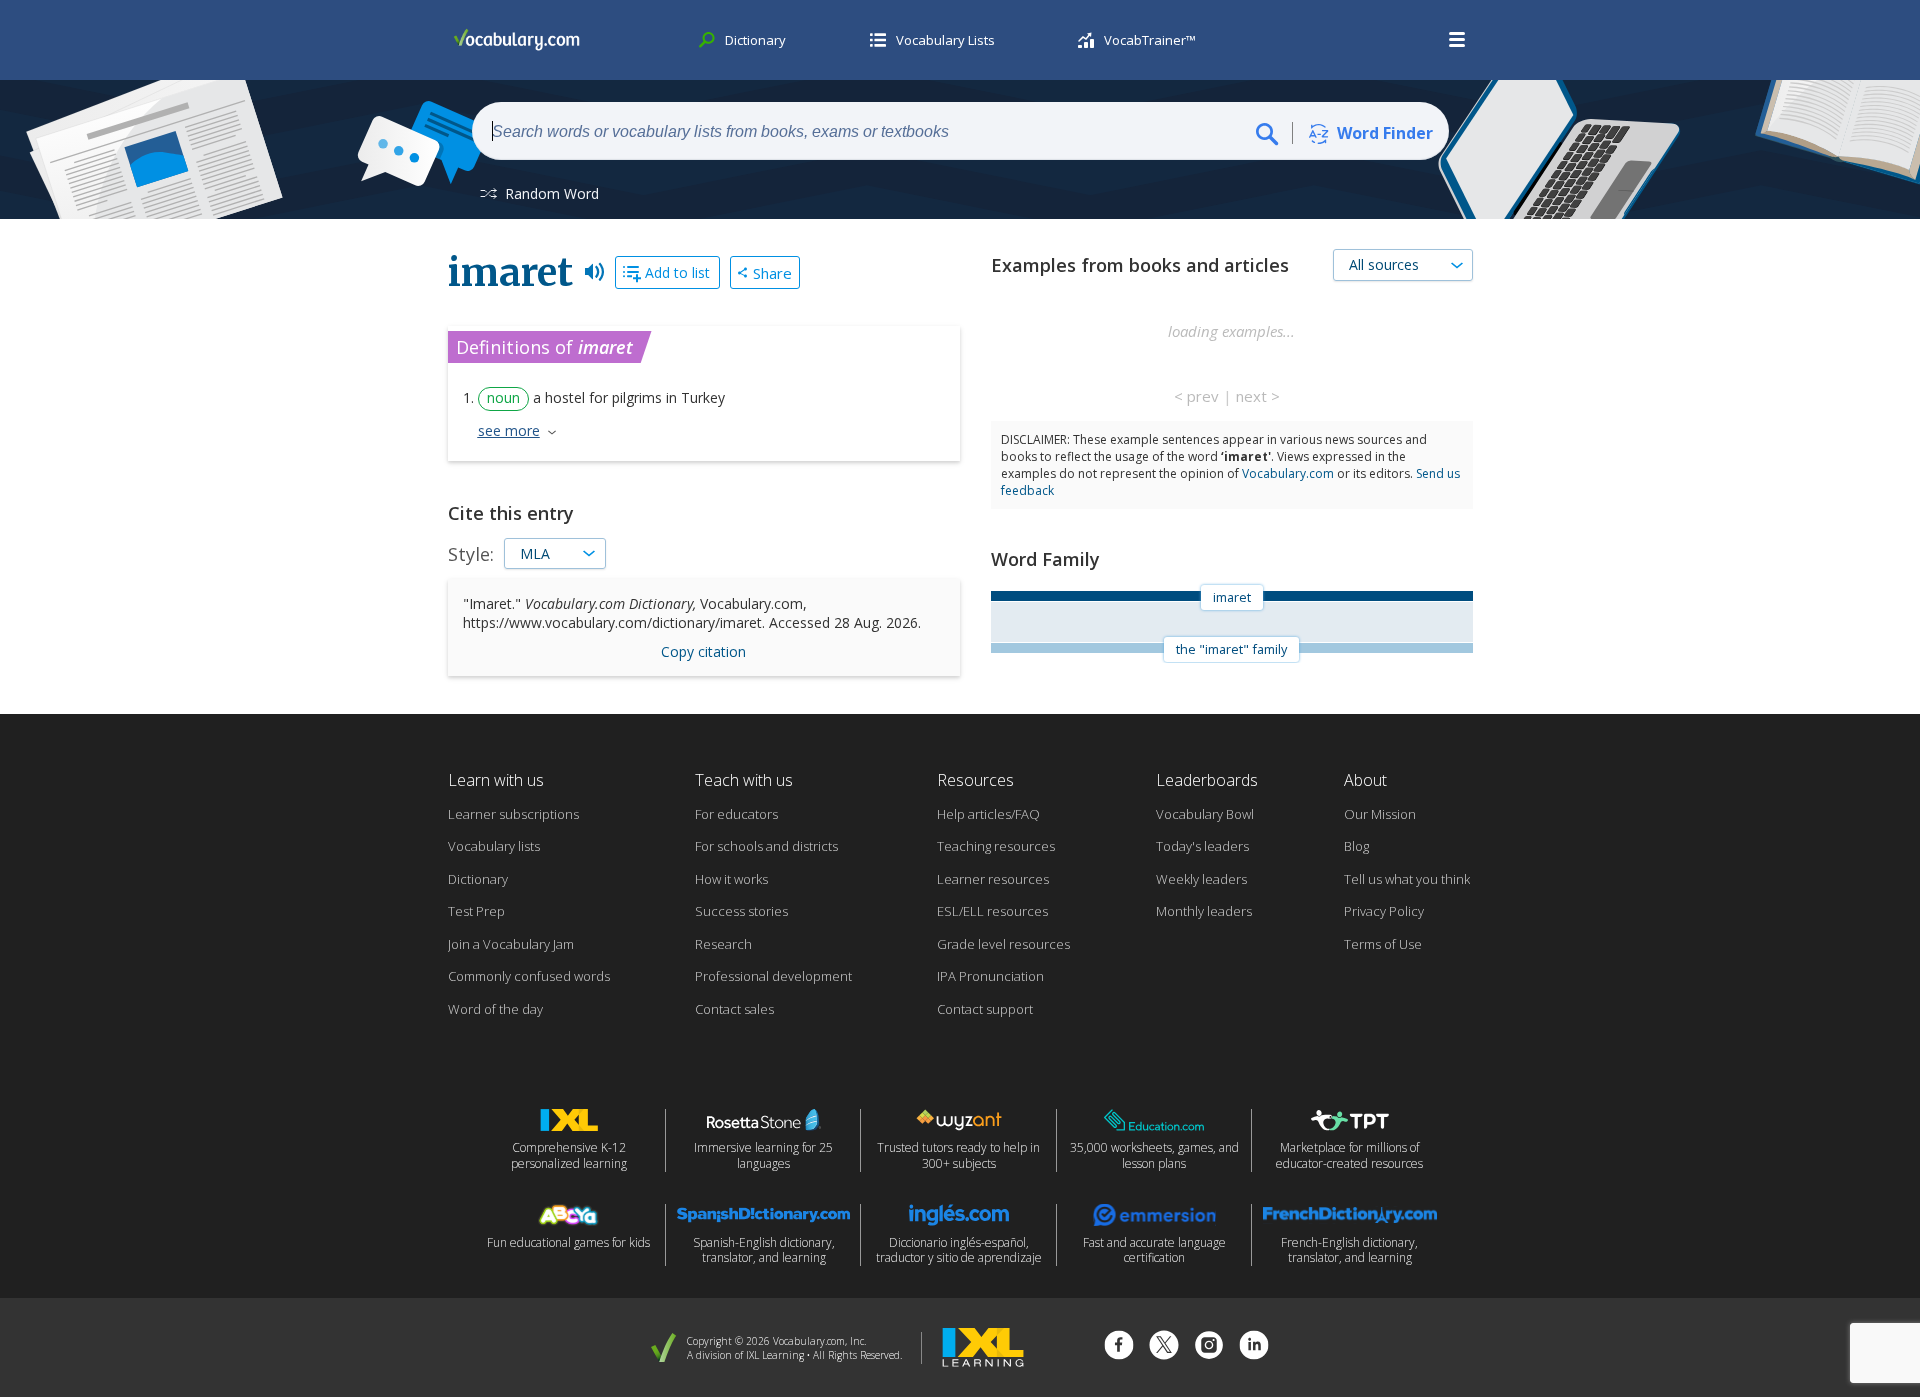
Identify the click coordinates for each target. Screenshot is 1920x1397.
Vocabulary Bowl (1205, 814)
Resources (975, 780)
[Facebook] (1119, 1347)
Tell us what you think (1407, 879)
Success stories (741, 911)
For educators (736, 814)
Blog (1356, 846)
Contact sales (734, 1009)
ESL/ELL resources (992, 911)
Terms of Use (1383, 944)
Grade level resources (1003, 944)
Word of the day (495, 1009)
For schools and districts (766, 846)
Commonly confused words (529, 976)
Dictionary (478, 879)
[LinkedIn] (1254, 1347)
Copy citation (703, 651)
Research (723, 944)
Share (772, 273)
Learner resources (993, 879)
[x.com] (1164, 1347)
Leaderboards (1207, 780)
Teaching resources (996, 846)
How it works (731, 879)
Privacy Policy (1384, 911)
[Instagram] (1209, 1347)
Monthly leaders (1204, 911)
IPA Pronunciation (990, 976)
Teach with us (744, 780)
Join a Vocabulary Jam (511, 944)
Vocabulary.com (1288, 473)
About (1365, 780)
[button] (1458, 40)
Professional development (773, 976)
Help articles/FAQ (988, 814)
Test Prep (476, 911)
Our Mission (1380, 814)
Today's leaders (1202, 846)
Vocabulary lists (494, 846)
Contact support (985, 1009)
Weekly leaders (1201, 879)
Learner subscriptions (513, 814)
